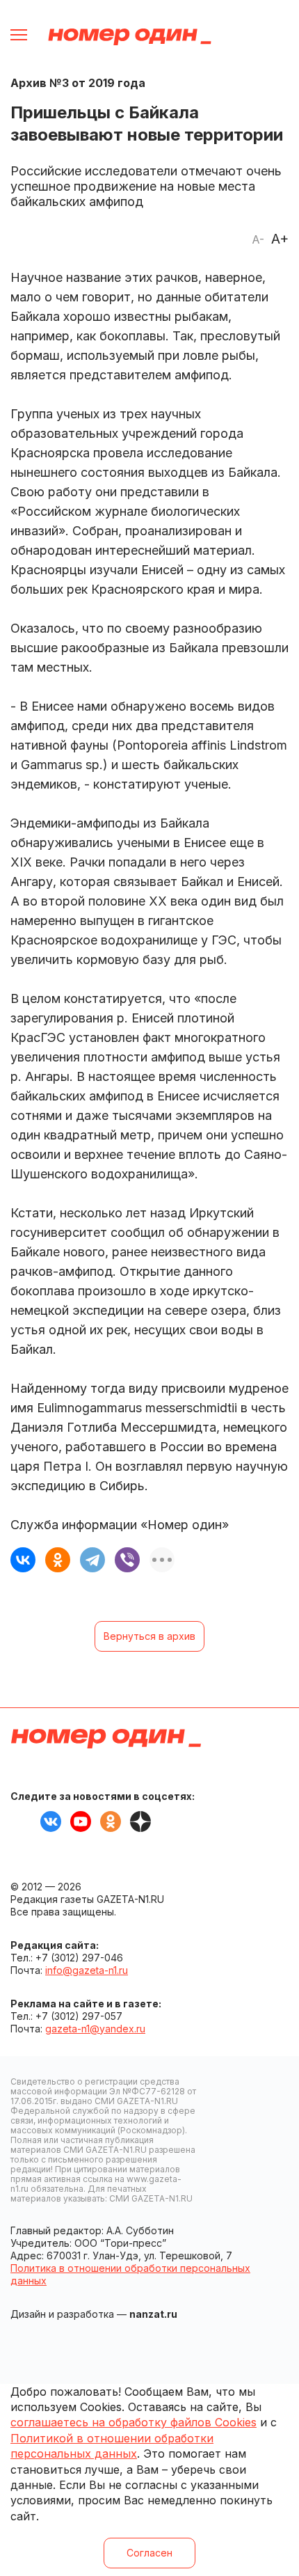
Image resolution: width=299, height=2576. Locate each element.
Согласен (149, 2553)
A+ (280, 239)
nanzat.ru (153, 2314)
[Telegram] (92, 1560)
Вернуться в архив (149, 1636)
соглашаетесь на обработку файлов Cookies (134, 2422)
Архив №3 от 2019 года (78, 83)
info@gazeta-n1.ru (87, 1970)
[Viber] (127, 1560)
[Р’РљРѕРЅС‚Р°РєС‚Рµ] (23, 1560)
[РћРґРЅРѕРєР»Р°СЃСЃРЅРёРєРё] (58, 1560)
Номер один (130, 37)
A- (258, 239)
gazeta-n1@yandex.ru (95, 2029)
